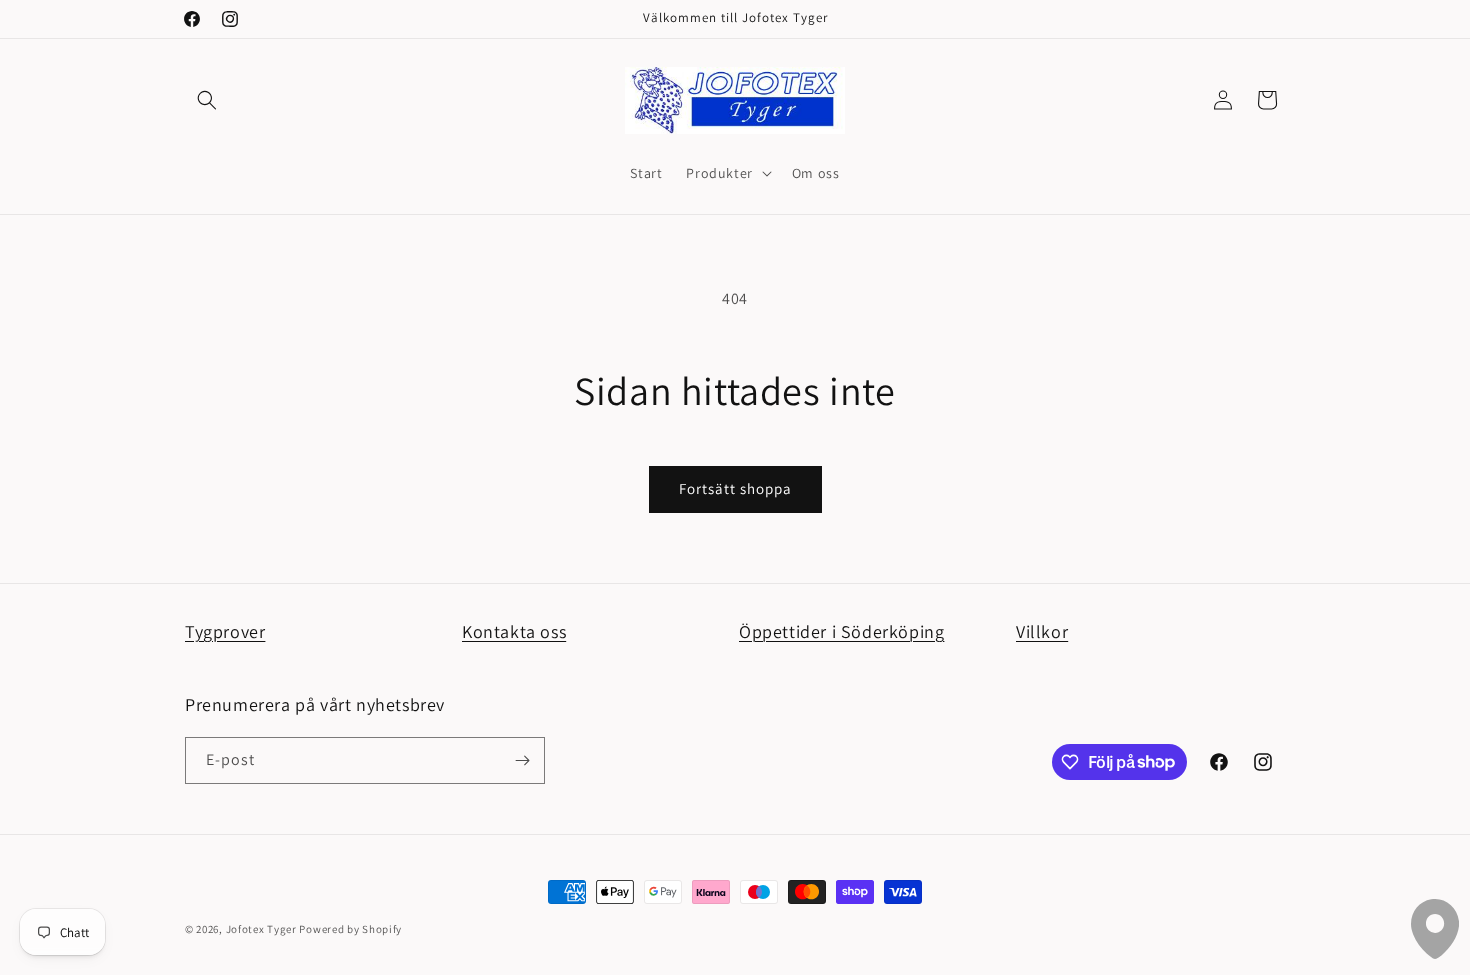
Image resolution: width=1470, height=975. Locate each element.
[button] (207, 100)
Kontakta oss (514, 631)
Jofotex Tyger (261, 929)
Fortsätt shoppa (735, 488)
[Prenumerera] (522, 760)
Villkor (1042, 631)
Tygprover (225, 631)
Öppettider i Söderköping (841, 631)
